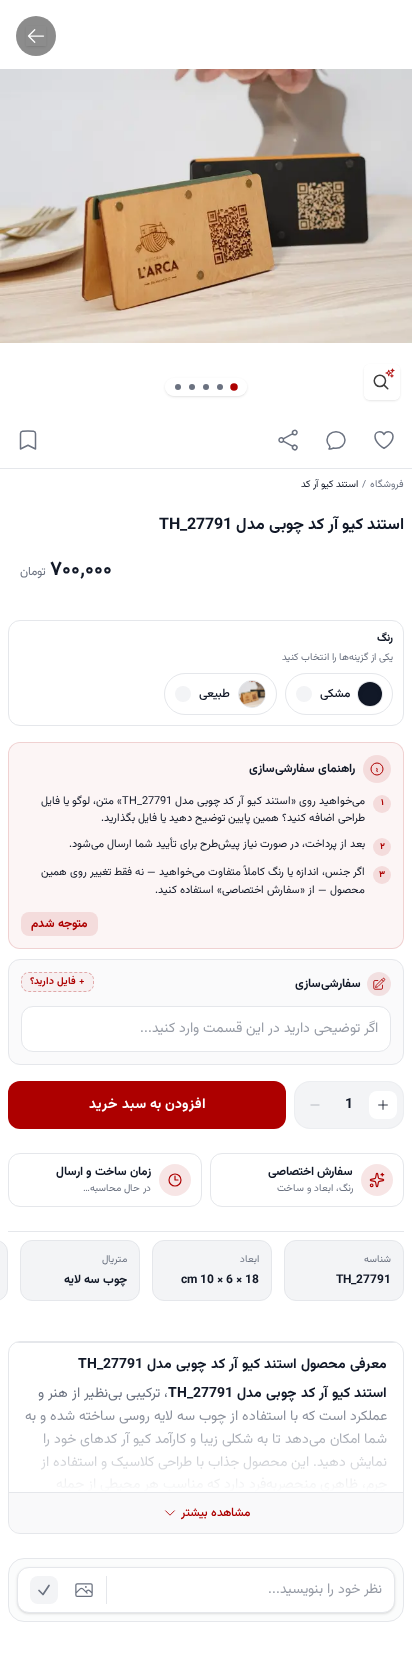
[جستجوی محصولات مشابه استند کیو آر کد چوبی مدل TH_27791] (382, 382)
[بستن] (30, 1565)
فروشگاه (387, 484)
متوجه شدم (59, 924)
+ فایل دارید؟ (57, 981)
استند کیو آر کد (329, 484)
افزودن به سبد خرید (147, 1105)
